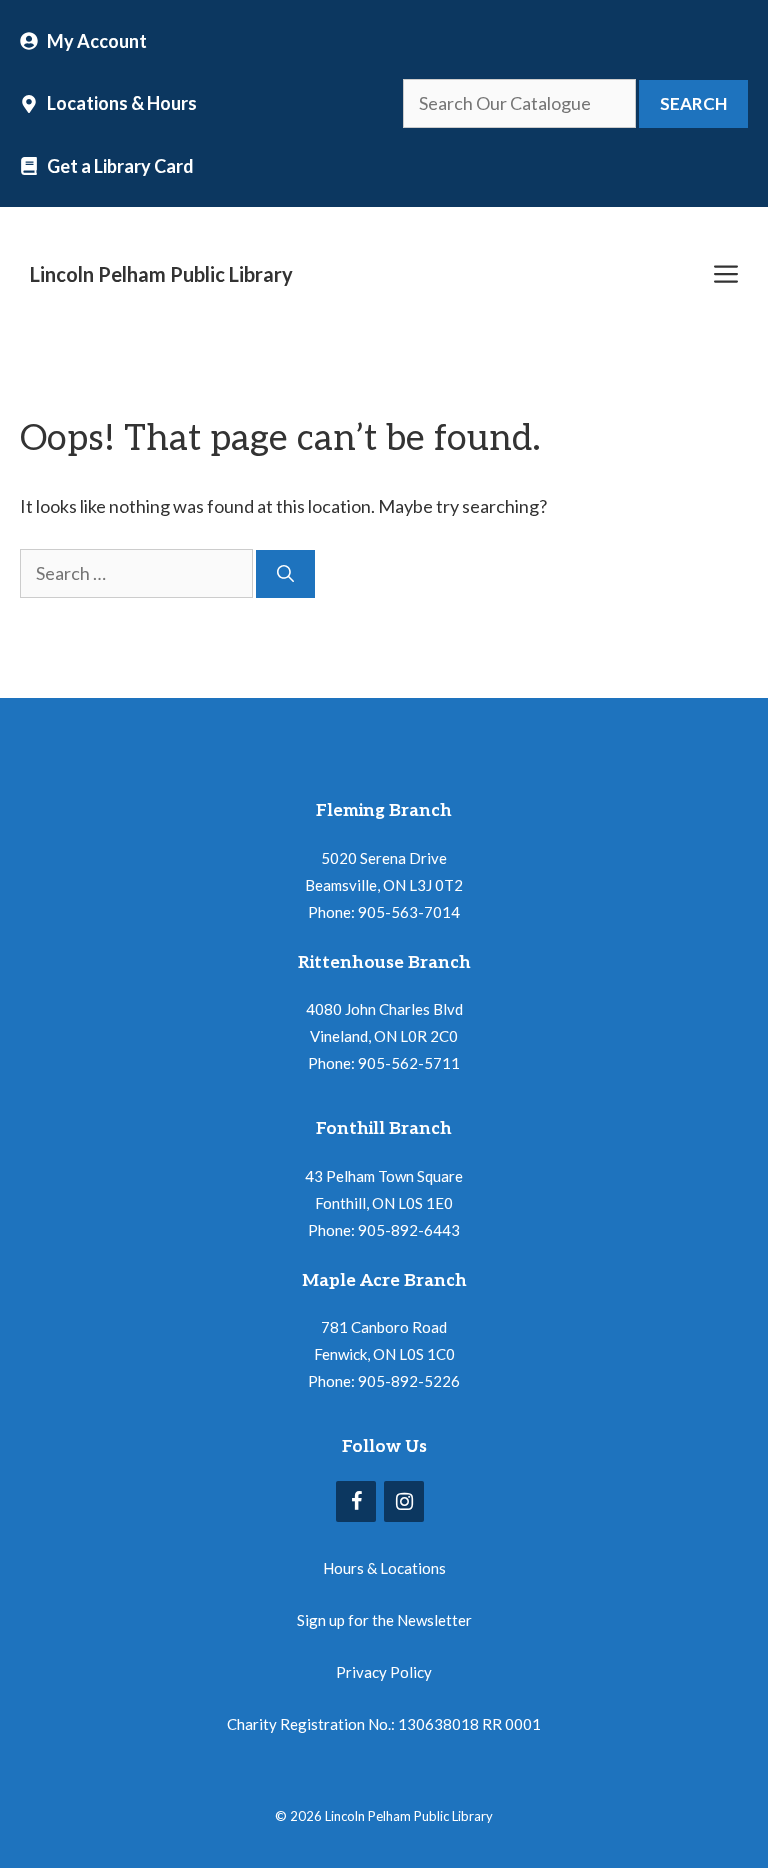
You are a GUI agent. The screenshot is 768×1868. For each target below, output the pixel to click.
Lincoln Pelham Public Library (161, 274)
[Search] (285, 574)
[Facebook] (356, 1501)
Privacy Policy (384, 1672)
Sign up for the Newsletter (384, 1620)
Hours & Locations (384, 1568)
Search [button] (693, 103)
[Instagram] (404, 1501)
